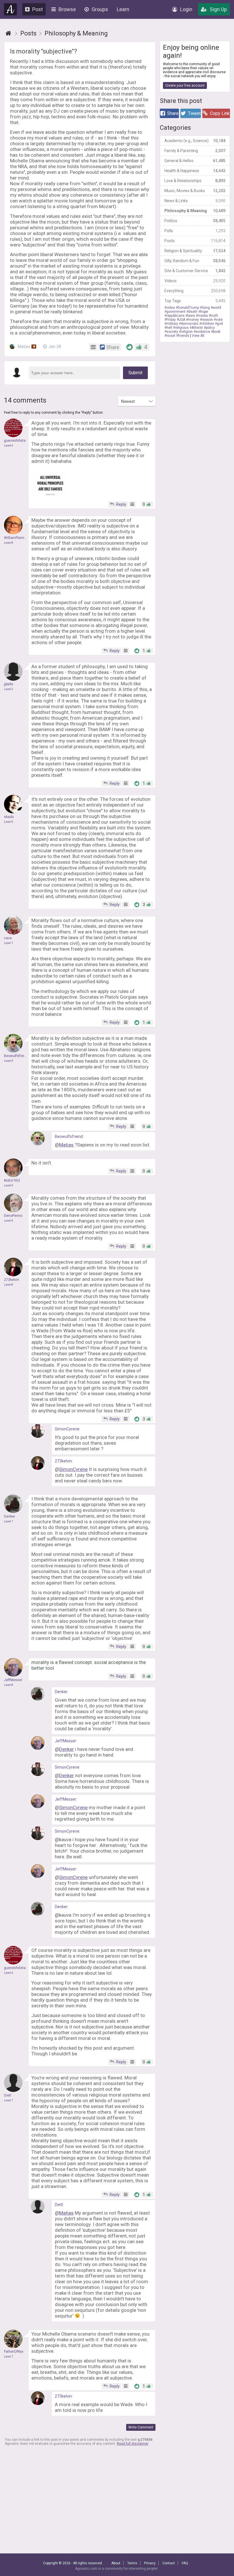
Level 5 (9, 689)
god (220, 324)
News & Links (195, 201)
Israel (171, 336)
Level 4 (9, 446)
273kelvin (63, 1461)
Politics (195, 221)
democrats (190, 324)
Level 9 (9, 822)
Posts (195, 241)
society (172, 332)
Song (206, 308)
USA (182, 320)
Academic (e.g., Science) (195, 141)
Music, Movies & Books (195, 191)
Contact (169, 2563)
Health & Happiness (195, 171)
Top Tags (195, 301)
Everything (195, 291)
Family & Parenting (195, 151)
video (171, 308)
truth (214, 316)
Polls (195, 231)
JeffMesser (65, 1741)
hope (204, 312)
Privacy (150, 2563)
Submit (135, 373)
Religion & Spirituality (195, 251)
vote (219, 320)
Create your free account (185, 85)
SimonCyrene (67, 1429)
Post (38, 9)
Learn (123, 9)
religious (182, 328)
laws (191, 316)
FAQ (185, 2563)
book (217, 332)
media (203, 316)
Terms (132, 2563)
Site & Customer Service (195, 271)
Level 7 (9, 943)
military (172, 324)
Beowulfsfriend (69, 1136)
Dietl (59, 2205)
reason (207, 320)
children (208, 324)
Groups (100, 9)
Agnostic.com (11, 9)
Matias (26, 347)
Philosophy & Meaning (195, 211)
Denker (61, 1692)
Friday (171, 320)
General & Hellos (195, 161)
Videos (195, 281)
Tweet (194, 113)
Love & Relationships (195, 181)
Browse (67, 9)
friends (184, 336)
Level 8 (9, 543)
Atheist (197, 328)
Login (186, 9)
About (116, 2563)
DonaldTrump (188, 308)
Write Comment (141, 2427)
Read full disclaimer (132, 2444)
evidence (203, 332)
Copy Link (220, 113)
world (217, 308)
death (193, 312)
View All (198, 336)
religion (187, 332)
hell (169, 328)
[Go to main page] (8, 33)
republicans (175, 316)
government (176, 312)
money (193, 320)
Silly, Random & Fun (195, 261)
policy (210, 328)
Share (173, 113)
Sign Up (218, 9)
